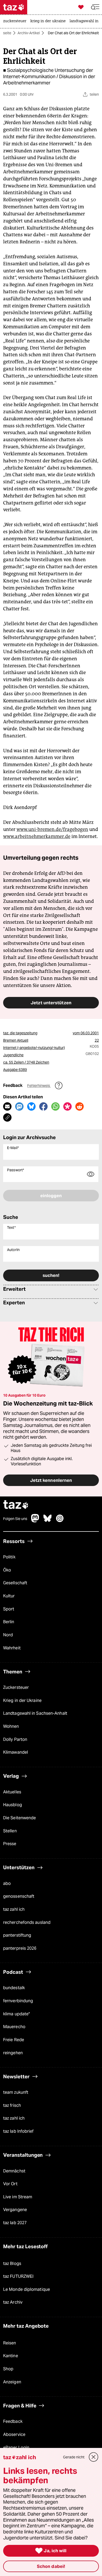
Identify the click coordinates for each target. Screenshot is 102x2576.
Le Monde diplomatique (27, 2289)
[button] (95, 7)
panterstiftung (17, 1935)
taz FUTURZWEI (18, 2276)
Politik (9, 1557)
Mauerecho (14, 2027)
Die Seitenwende (19, 1818)
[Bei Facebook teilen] (43, 1106)
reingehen (13, 2053)
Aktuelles (12, 1792)
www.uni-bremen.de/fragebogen (52, 829)
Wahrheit (12, 1648)
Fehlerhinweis (39, 1086)
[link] (16, 21)
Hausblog (13, 1805)
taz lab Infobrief (18, 2131)
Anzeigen (12, 2382)
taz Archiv (13, 2302)
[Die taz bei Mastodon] (35, 1521)
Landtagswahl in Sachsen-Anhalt (35, 1714)
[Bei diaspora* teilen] (67, 1106)
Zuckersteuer (16, 1687)
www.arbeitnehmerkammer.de (37, 836)
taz (16, 1505)
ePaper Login (16, 2448)
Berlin (9, 1622)
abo (7, 1883)
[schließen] (94, 2457)
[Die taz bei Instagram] (60, 1521)
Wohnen (11, 1726)
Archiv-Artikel (29, 33)
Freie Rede (14, 2040)
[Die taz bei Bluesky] (48, 1521)
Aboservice (14, 2434)
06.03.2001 (90, 1033)
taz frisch (12, 2105)
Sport (9, 1609)
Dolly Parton (15, 1739)
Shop (8, 2369)
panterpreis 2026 (20, 1948)
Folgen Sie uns (15, 1519)
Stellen (10, 1831)
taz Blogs (12, 2264)
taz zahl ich (14, 1909)
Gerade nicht (74, 2457)
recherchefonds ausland (27, 1922)
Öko (7, 1570)
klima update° (16, 2014)
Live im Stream (18, 2197)
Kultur (9, 1596)
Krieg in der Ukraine (22, 1700)
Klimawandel (16, 1752)
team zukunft (16, 2092)
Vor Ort (10, 2184)
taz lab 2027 (15, 2223)
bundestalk (14, 1988)
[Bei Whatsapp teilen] (55, 1106)
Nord (8, 1635)
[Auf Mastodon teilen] (19, 1106)
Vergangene (15, 2210)
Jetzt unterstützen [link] (51, 1003)
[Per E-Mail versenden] (7, 1106)
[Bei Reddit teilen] (80, 1106)
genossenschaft (19, 1897)
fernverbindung (18, 2001)
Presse (10, 1844)
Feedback (13, 2422)
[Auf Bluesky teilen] (31, 1106)
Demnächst (14, 2171)
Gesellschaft (15, 1583)
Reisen (10, 2343)
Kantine (11, 2356)
